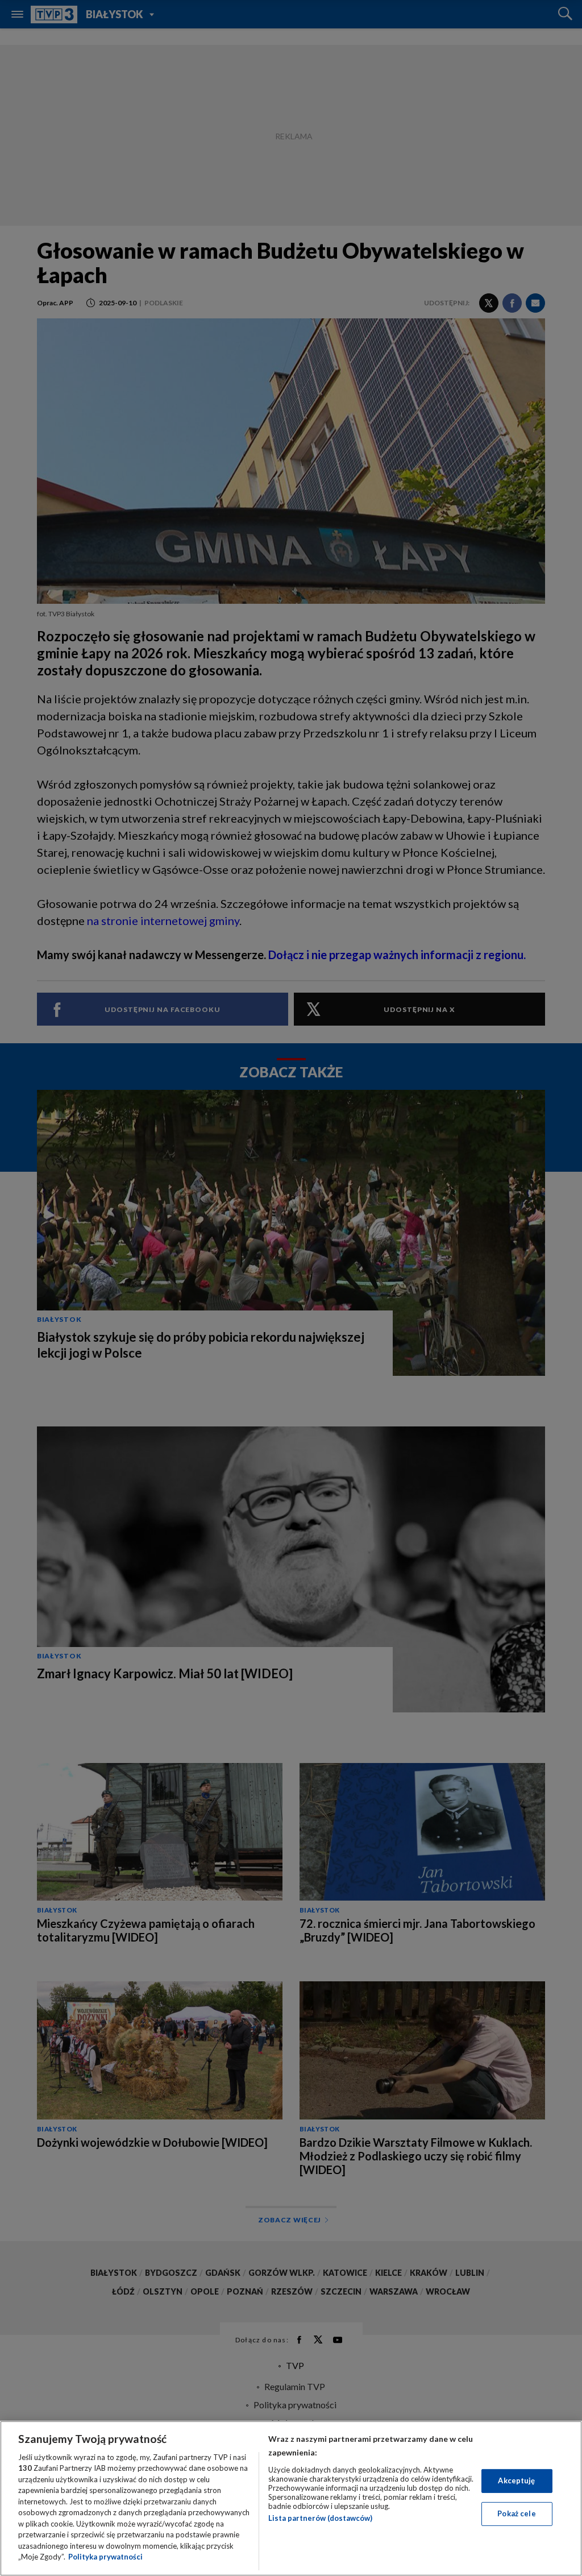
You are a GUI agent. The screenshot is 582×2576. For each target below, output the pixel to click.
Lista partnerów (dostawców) (320, 2518)
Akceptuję (516, 2480)
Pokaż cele (516, 2513)
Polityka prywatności (105, 2557)
